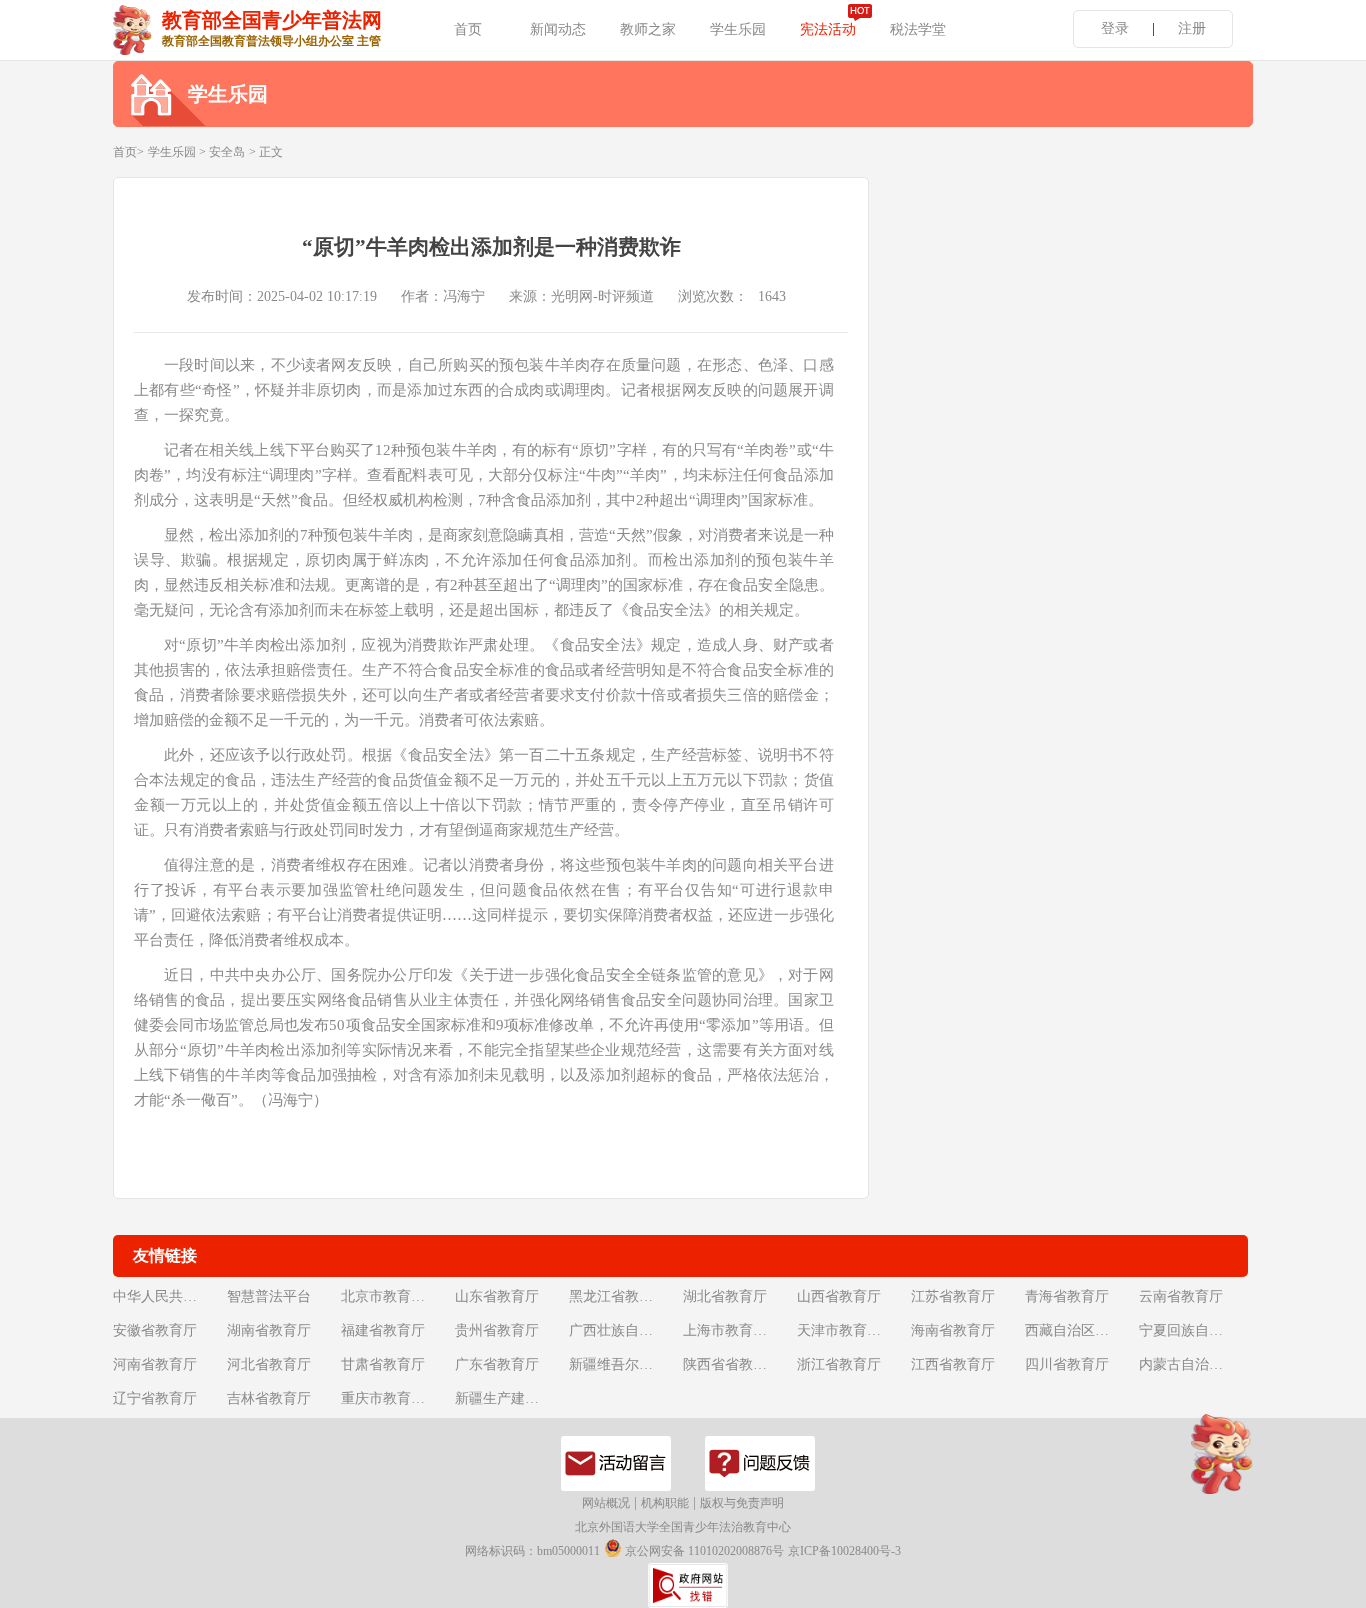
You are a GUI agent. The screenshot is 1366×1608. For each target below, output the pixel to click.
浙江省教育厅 (839, 1364)
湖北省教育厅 (725, 1296)
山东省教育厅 (497, 1296)
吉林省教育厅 (269, 1398)
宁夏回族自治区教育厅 (1194, 1330)
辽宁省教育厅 (155, 1398)
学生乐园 (738, 29)
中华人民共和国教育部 (168, 1296)
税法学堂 (918, 29)
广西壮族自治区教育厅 (624, 1330)
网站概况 (606, 1503)
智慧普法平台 (269, 1296)
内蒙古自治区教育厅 (1194, 1364)
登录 (1115, 28)
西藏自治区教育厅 (1080, 1330)
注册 (1192, 28)
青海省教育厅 (1067, 1296)
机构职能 (665, 1503)
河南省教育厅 (155, 1364)
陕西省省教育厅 (732, 1364)
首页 (468, 29)
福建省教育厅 (383, 1330)
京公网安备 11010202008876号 (703, 1551)
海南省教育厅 (953, 1330)
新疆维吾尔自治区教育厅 (624, 1364)
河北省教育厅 (269, 1364)
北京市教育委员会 (396, 1296)
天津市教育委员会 (852, 1330)
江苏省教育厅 (953, 1296)
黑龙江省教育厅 (618, 1296)
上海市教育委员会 (738, 1330)
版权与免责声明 (742, 1503)
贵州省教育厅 (497, 1330)
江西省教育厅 (953, 1364)
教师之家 (648, 29)
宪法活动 (828, 29)
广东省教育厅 (497, 1364)
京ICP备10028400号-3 (844, 1551)
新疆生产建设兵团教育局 (510, 1398)
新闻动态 (558, 29)
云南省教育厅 (1181, 1296)
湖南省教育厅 (269, 1330)
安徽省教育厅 (155, 1330)
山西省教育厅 (839, 1296)
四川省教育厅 (1067, 1364)
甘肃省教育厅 (383, 1364)
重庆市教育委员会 (396, 1398)
